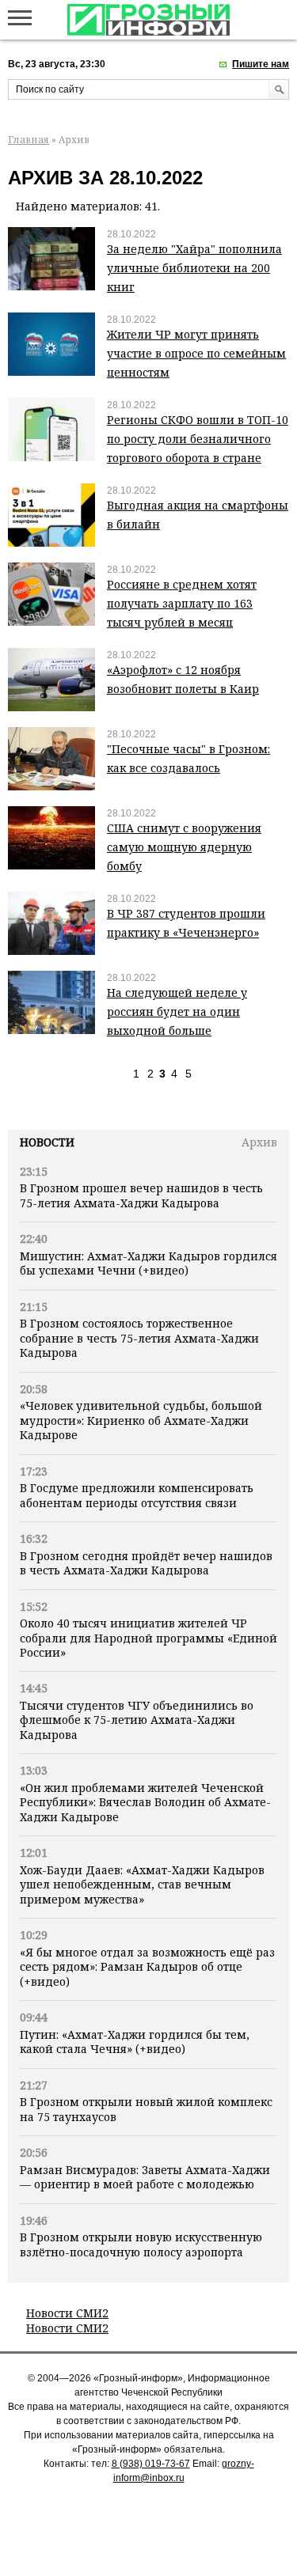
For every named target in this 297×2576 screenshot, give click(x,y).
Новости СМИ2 (67, 2313)
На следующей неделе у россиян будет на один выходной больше (177, 1011)
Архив (259, 1142)
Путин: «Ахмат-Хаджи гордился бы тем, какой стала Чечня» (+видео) (135, 2042)
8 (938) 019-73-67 (151, 2464)
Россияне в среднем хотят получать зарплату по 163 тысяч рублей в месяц (182, 603)
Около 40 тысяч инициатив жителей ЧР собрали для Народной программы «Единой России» (148, 1638)
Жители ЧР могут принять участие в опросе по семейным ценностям (196, 353)
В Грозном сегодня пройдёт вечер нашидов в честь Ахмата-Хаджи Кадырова (146, 1563)
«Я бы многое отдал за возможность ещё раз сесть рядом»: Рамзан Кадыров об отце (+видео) (147, 1967)
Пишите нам (261, 64)
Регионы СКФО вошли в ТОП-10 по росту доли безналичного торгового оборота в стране (198, 439)
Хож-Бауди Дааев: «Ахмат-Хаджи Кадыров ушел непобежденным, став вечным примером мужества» (142, 1885)
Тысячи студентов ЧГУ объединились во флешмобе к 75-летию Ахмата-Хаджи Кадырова (137, 1720)
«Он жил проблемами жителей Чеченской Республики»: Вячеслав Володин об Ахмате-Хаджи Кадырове (145, 1802)
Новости (47, 1142)
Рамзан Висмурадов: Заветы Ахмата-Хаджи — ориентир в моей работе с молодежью (145, 2177)
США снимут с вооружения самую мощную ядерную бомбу (184, 847)
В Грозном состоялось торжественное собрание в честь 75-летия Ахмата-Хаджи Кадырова (139, 1338)
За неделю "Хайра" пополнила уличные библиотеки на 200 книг (194, 268)
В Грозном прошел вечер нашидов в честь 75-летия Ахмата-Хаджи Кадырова (141, 1195)
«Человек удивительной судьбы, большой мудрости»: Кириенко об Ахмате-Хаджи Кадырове (141, 1420)
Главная (29, 140)
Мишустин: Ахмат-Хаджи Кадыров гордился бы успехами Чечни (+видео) (148, 1263)
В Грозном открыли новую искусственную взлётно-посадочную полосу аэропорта (141, 2244)
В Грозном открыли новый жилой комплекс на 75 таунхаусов (146, 2109)
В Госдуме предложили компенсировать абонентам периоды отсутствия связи (137, 1495)
